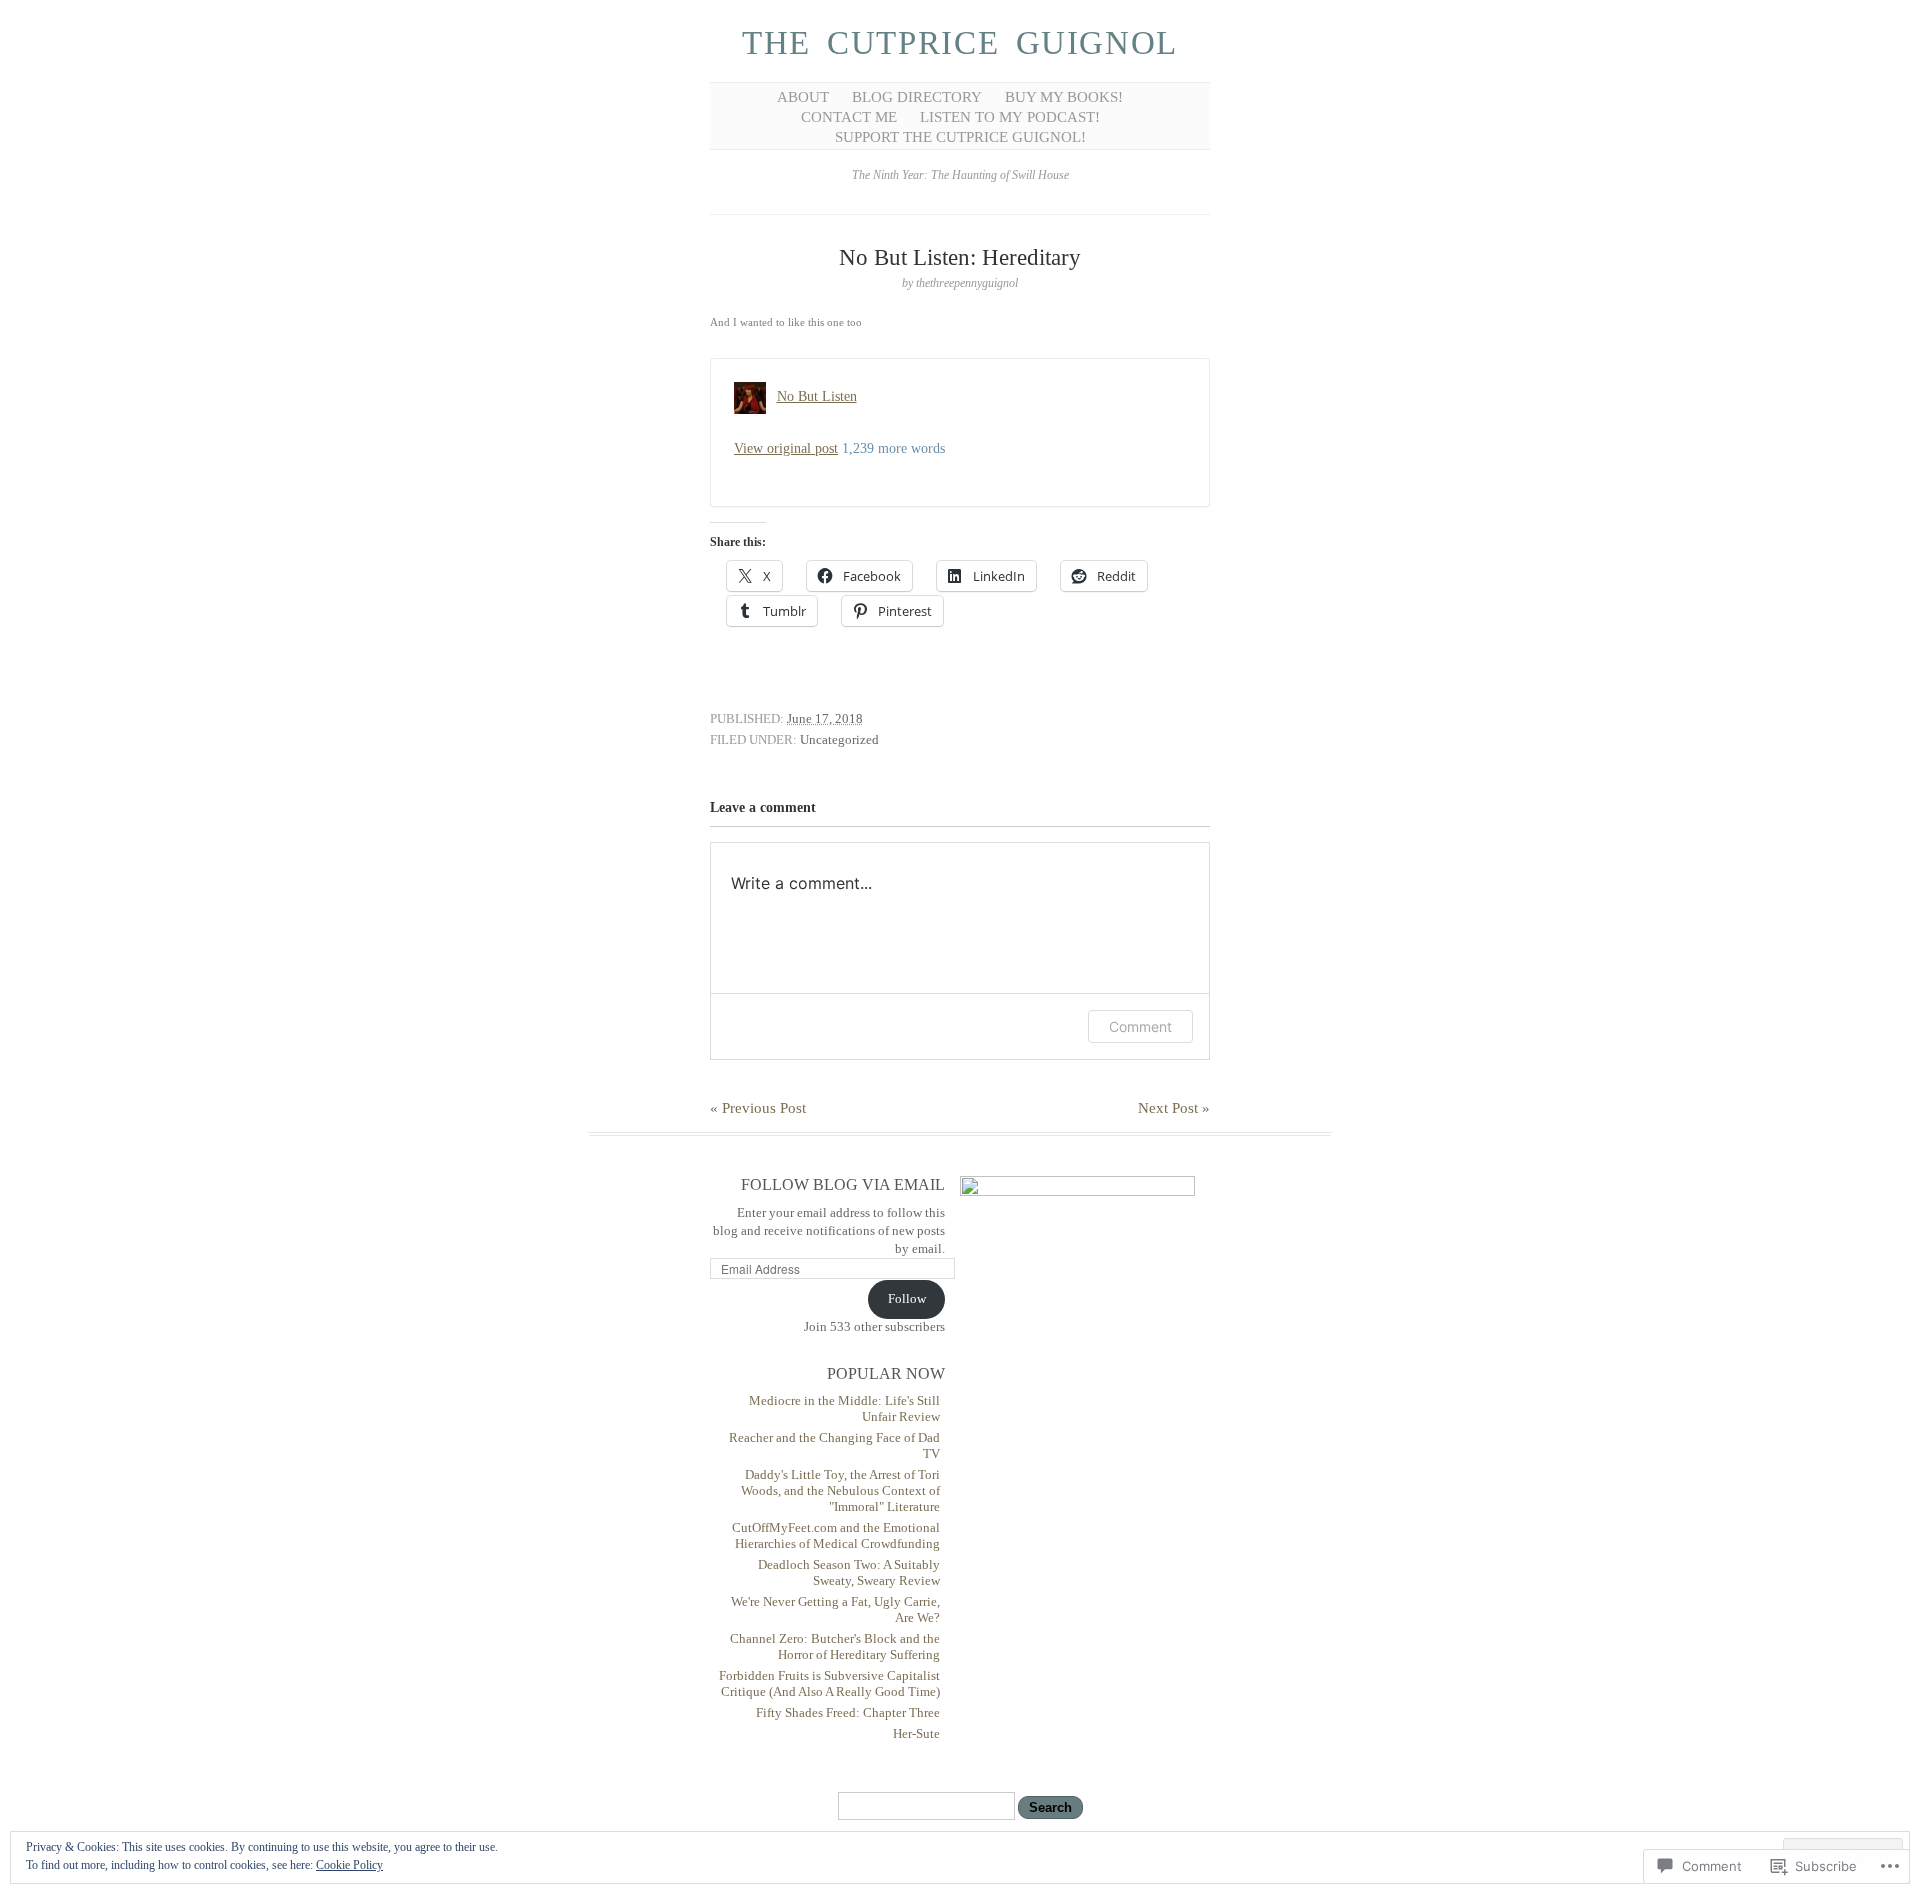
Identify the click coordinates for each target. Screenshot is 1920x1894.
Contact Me (849, 117)
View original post (786, 448)
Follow (907, 1298)
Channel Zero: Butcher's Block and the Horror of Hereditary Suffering (835, 1646)
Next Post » (1174, 1108)
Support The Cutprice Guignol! (960, 137)
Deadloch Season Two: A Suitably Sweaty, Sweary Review (849, 1572)
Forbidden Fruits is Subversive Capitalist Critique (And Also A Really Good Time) (829, 1683)
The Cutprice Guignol (960, 43)
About (803, 97)
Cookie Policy (349, 1865)
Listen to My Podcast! (1010, 117)
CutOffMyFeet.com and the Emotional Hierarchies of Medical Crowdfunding (836, 1535)
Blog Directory (917, 97)
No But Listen (817, 396)
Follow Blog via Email (843, 1184)
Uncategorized (839, 739)
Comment (1140, 1026)
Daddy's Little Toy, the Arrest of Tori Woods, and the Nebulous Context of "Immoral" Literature (840, 1490)
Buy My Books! (1064, 97)
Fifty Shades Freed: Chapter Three (848, 1712)
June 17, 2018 (825, 718)
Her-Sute (916, 1733)
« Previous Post (758, 1108)
